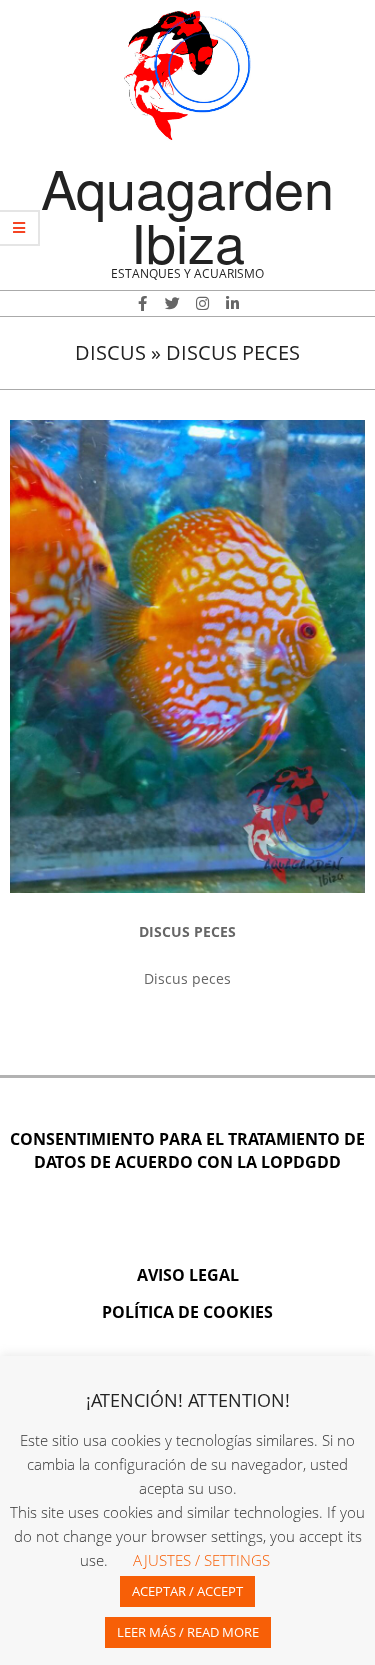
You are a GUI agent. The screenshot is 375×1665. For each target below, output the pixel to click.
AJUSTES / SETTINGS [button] (201, 1560)
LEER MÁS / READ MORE (188, 1632)
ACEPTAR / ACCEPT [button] (187, 1591)
